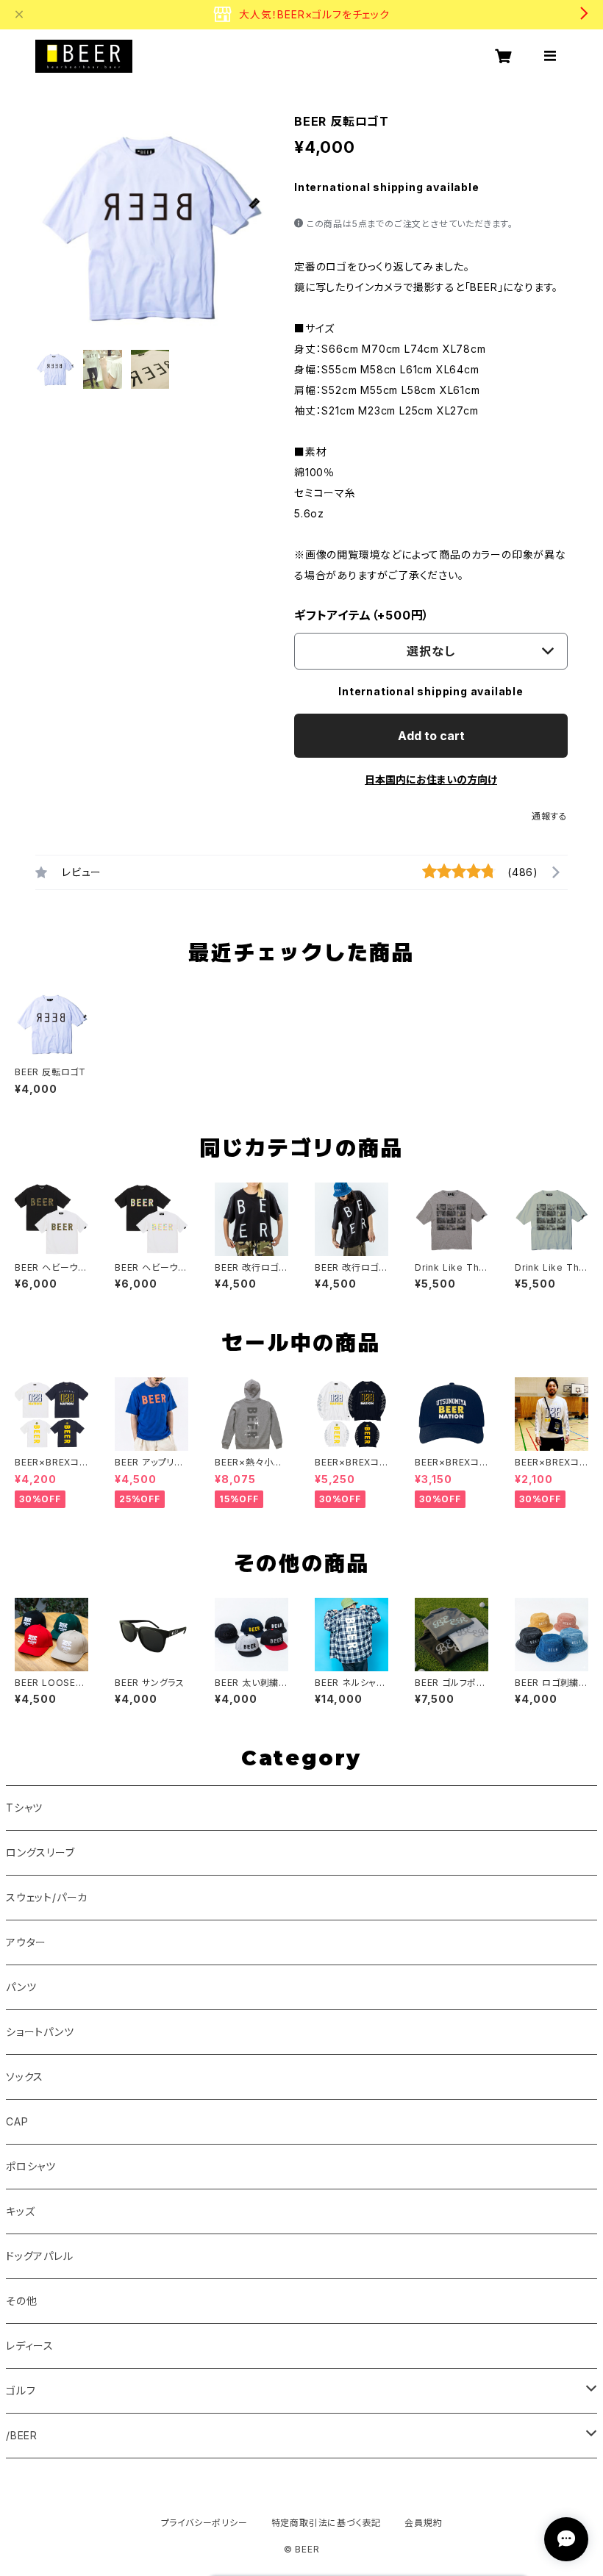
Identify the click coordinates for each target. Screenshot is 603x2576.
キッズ (20, 2211)
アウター (26, 1942)
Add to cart (431, 736)
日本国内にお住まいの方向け (431, 779)
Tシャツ (24, 1808)
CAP (17, 2121)
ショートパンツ (40, 2032)
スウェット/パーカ (47, 1897)
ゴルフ (21, 2390)
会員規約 (423, 2523)
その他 (21, 2301)
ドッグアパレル (40, 2256)
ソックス (25, 2077)
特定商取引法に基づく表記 (327, 2523)
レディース (30, 2346)
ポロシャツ (31, 2166)
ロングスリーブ (40, 1852)
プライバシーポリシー (204, 2523)
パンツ (21, 1987)
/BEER (22, 2435)
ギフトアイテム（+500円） (362, 615)
